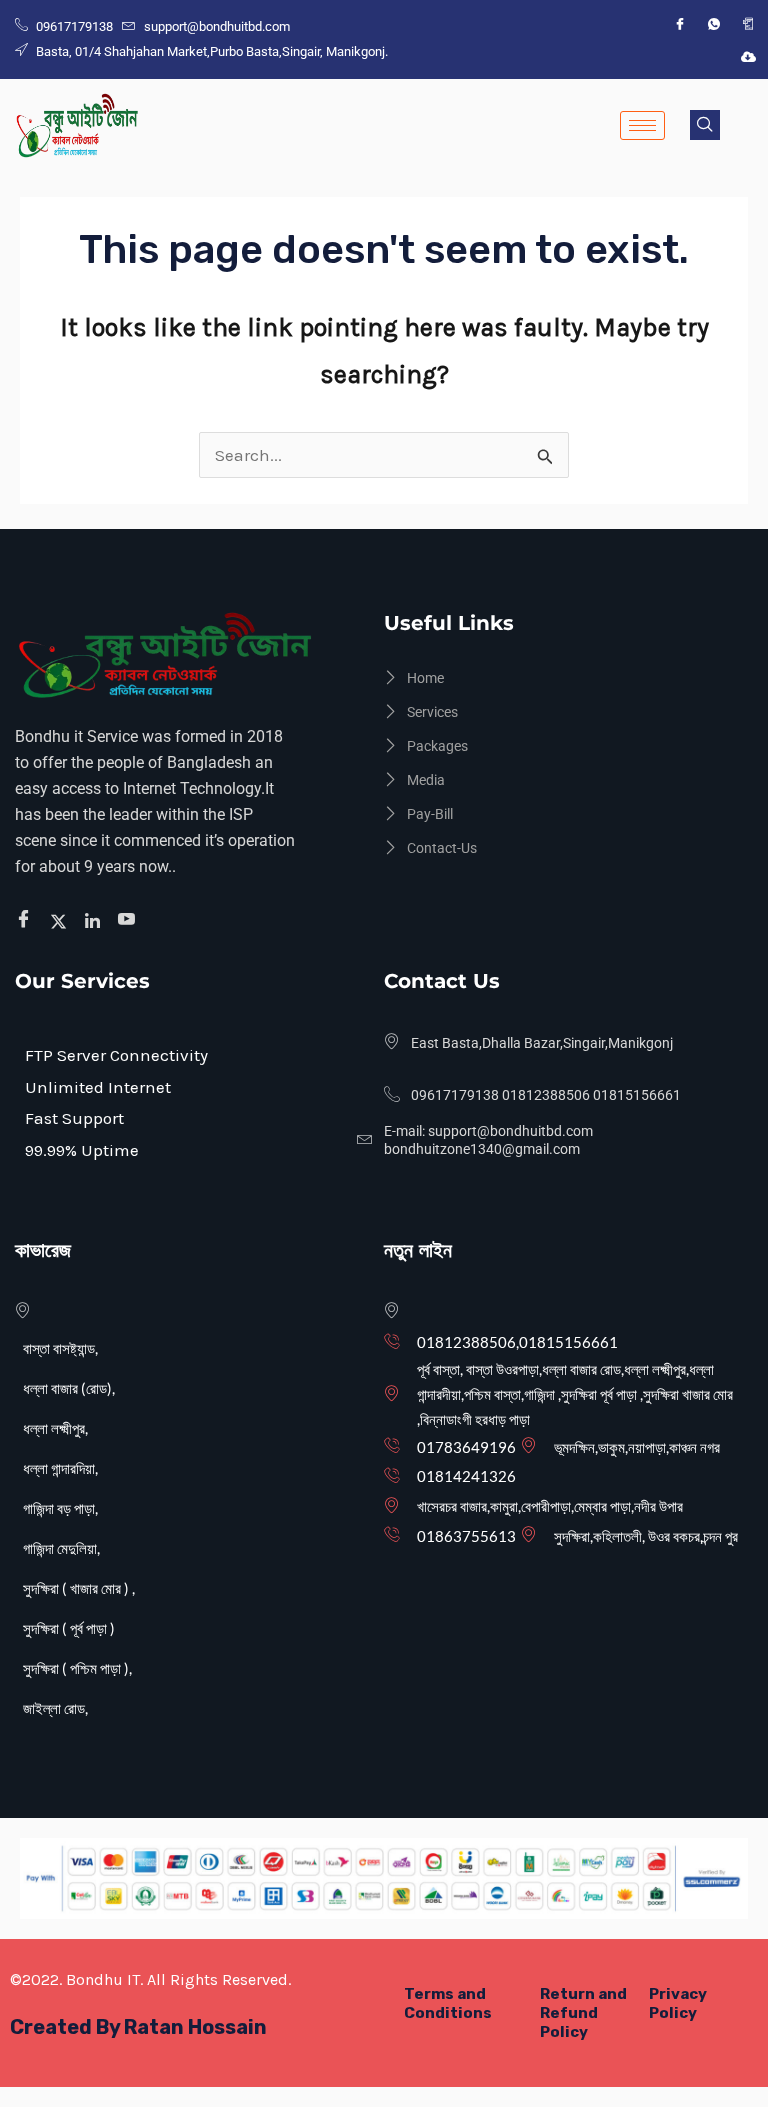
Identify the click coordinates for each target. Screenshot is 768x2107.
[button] (705, 125)
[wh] (714, 24)
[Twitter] (61, 920)
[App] (748, 24)
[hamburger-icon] (642, 125)
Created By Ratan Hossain (138, 2027)
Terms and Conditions (448, 2003)
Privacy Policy (678, 2003)
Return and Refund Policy (583, 2013)
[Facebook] (680, 24)
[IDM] (748, 56)
